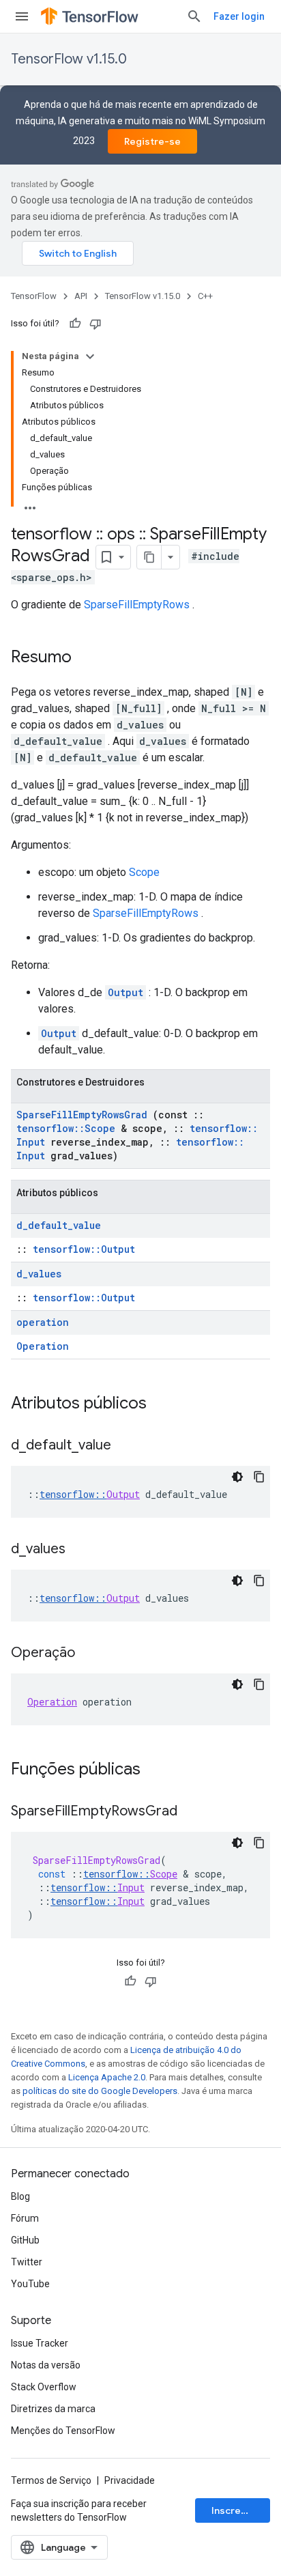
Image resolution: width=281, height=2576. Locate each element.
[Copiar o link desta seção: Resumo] (85, 658)
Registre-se (152, 141)
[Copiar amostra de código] (259, 1477)
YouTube (30, 2284)
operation (43, 1322)
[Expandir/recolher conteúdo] (90, 356)
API (81, 296)
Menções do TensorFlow (63, 2431)
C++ (205, 296)
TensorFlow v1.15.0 (69, 59)
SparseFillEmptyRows (137, 605)
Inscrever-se (241, 2510)
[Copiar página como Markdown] (149, 557)
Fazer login (239, 16)
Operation (43, 1346)
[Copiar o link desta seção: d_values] (79, 1550)
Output (125, 992)
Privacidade (130, 2480)
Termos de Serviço (51, 2480)
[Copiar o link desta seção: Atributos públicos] (164, 1404)
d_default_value (59, 1225)
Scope (144, 872)
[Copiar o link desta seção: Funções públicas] (158, 1770)
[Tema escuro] (237, 1477)
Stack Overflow (44, 2387)
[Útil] (75, 324)
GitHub (25, 2240)
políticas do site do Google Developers (100, 2091)
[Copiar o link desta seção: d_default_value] (125, 1446)
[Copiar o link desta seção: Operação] (89, 1654)
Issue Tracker (40, 2343)
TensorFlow (34, 296)
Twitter (27, 2262)
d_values (39, 1274)
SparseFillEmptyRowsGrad (82, 1115)
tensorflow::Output (84, 1249)
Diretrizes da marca (53, 2409)
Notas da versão (46, 2365)
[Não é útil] (95, 324)
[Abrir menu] (22, 16)
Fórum (25, 2218)
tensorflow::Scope (66, 1128)
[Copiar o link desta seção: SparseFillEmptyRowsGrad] (191, 1812)
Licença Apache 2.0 (107, 2077)
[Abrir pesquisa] (194, 16)
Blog (20, 2196)
